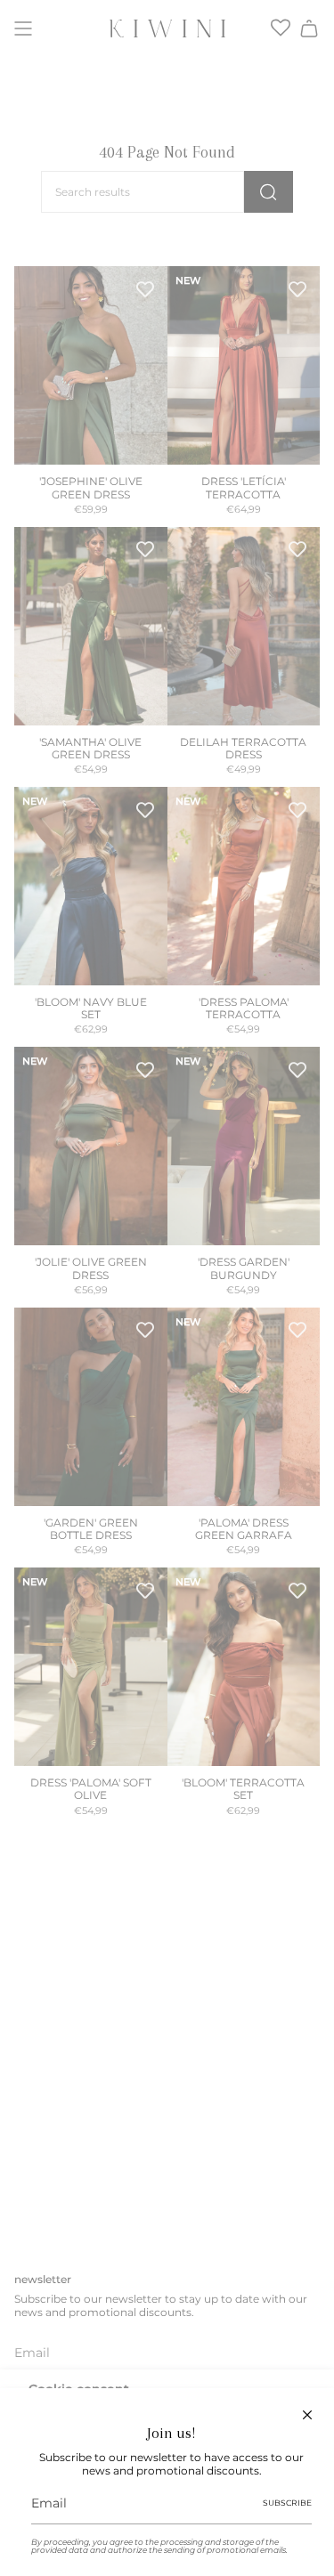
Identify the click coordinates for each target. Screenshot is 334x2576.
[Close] (307, 2415)
